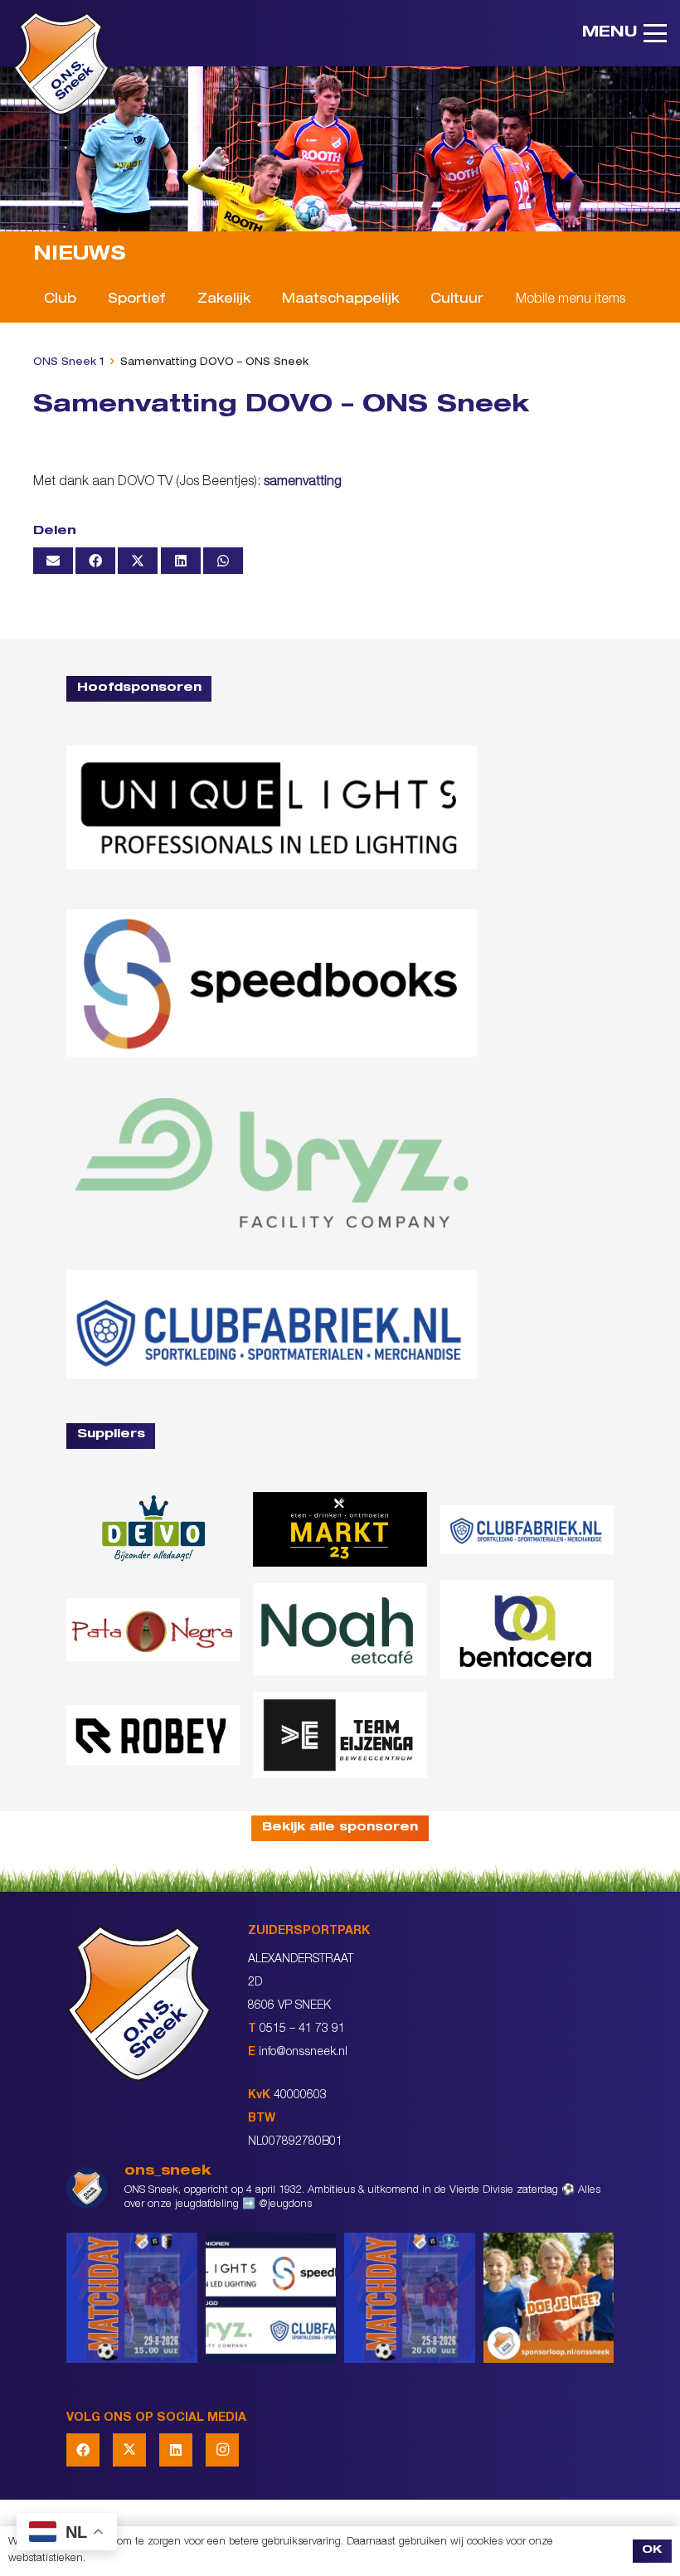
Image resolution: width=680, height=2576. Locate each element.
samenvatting (303, 483)
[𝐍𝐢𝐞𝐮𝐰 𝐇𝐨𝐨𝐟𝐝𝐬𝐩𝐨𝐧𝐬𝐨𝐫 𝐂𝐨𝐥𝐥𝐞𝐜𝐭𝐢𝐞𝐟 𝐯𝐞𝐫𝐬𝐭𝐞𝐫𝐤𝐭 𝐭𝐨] (271, 2298)
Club (60, 300)
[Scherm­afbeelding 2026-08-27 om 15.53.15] (153, 1735)
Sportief (136, 300)
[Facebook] (83, 2450)
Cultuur (457, 300)
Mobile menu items (571, 300)
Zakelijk (224, 300)
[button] (624, 33)
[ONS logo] (61, 63)
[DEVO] (153, 1529)
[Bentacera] (527, 1629)
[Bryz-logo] (272, 1164)
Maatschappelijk (340, 300)
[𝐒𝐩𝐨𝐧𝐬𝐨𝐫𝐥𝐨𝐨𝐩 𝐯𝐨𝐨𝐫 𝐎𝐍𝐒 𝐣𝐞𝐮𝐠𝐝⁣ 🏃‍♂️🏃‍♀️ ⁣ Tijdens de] (549, 2298)
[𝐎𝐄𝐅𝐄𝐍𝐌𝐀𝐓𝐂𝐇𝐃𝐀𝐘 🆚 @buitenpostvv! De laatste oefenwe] (410, 2298)
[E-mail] (53, 561)
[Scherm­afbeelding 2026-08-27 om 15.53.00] (272, 807)
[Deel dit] (95, 561)
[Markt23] (340, 1529)
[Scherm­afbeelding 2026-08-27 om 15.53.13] (340, 1735)
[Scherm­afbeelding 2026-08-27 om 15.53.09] (272, 1324)
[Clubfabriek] (527, 1530)
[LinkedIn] (176, 2450)
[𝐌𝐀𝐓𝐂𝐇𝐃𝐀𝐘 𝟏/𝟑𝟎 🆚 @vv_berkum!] (132, 2298)
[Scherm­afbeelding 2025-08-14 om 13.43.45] (153, 1630)
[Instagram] (222, 2450)
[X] (129, 2450)
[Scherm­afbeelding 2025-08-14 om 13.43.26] (340, 1629)
